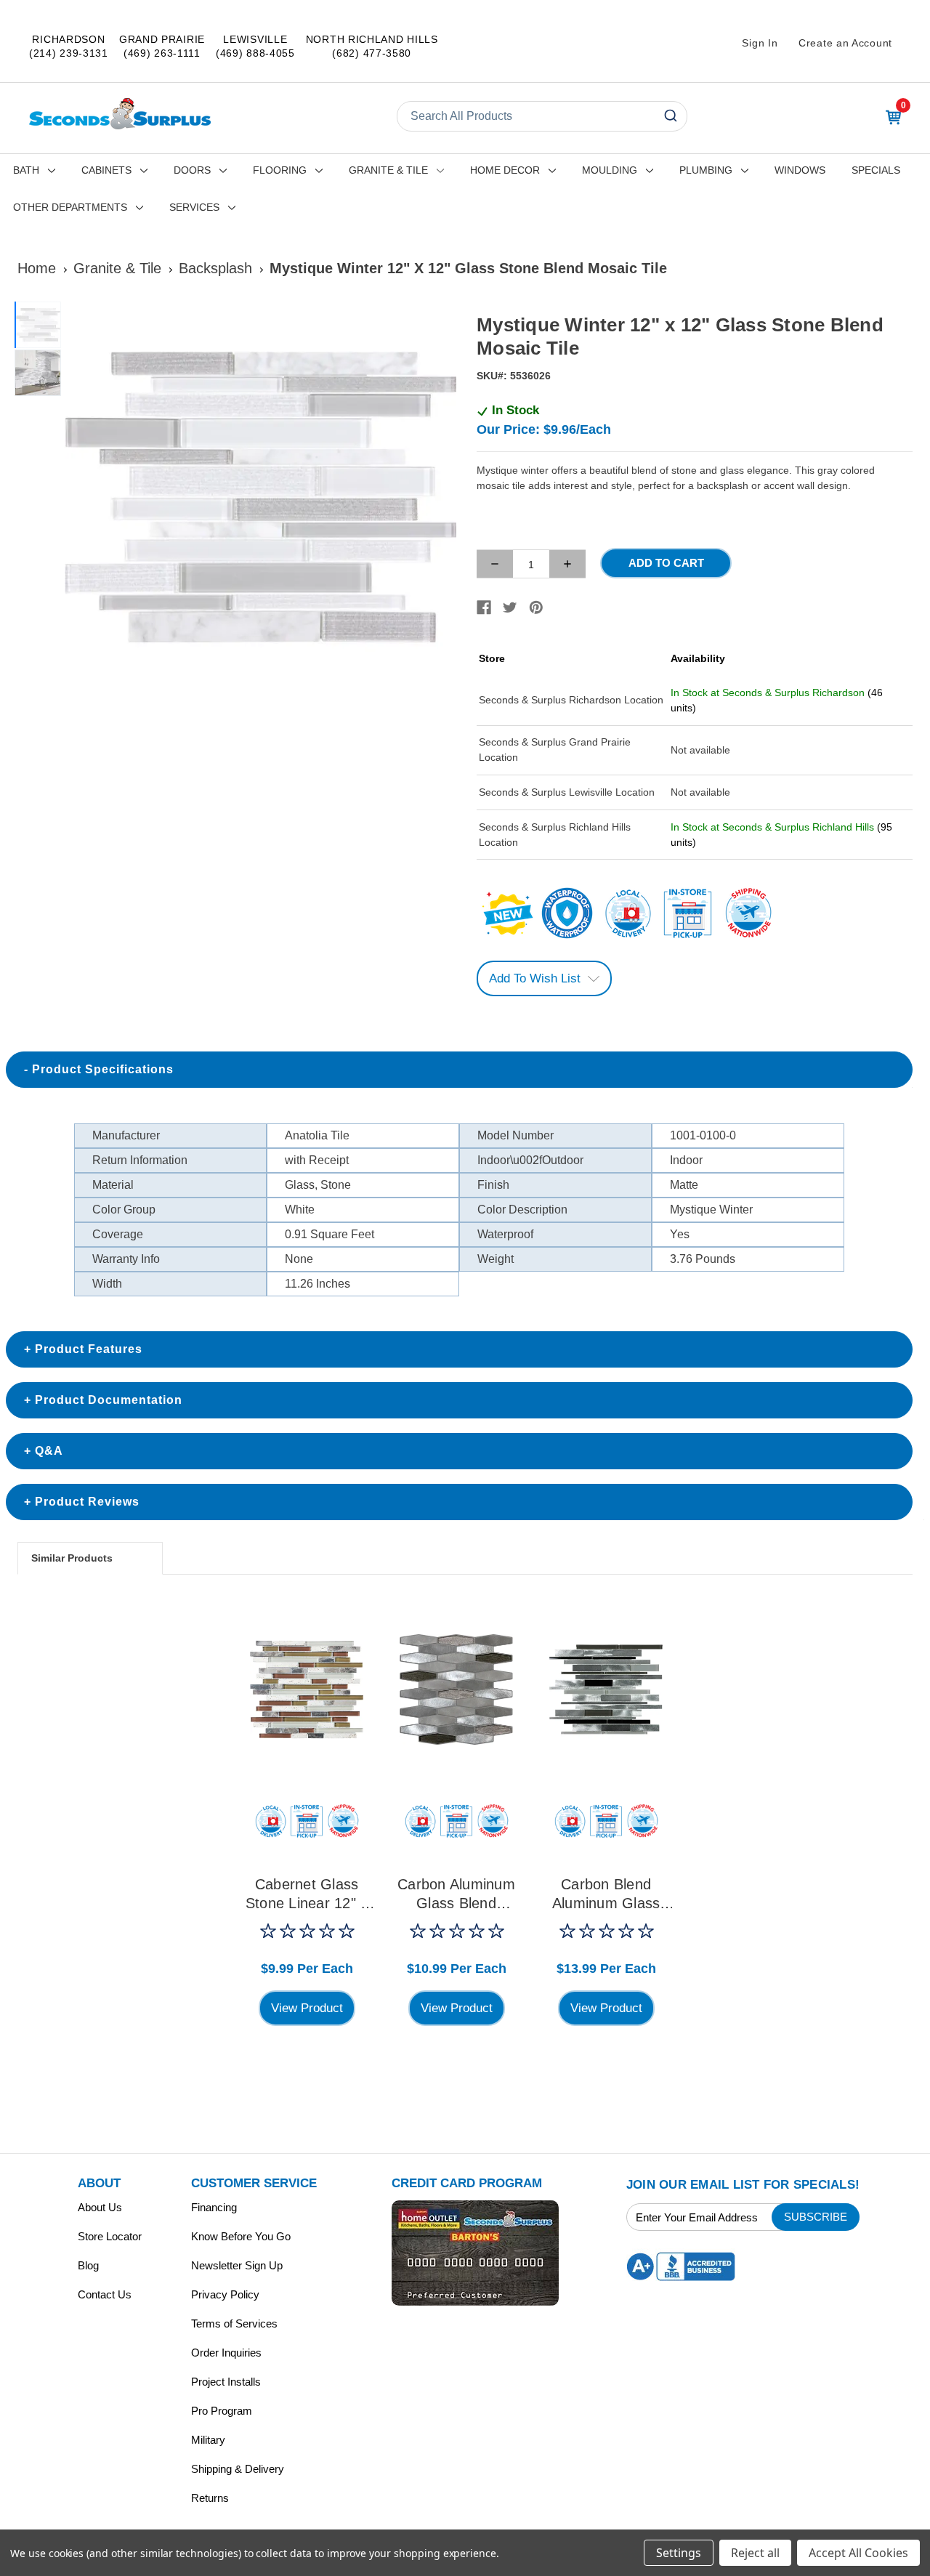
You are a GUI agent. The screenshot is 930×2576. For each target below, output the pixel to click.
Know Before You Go (241, 2236)
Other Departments (70, 207)
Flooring (280, 170)
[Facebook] (484, 607)
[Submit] (670, 116)
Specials (876, 170)
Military (208, 2440)
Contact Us (105, 2294)
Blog (88, 2265)
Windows (800, 170)
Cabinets (106, 170)
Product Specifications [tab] (103, 1069)
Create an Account (845, 43)
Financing (214, 2207)
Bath (26, 170)
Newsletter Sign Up (237, 2265)
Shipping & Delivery (238, 2469)
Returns (210, 2498)
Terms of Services (234, 2323)
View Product (307, 2008)
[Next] (437, 498)
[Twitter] (510, 607)
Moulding (610, 170)
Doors (192, 170)
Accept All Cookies (858, 2553)
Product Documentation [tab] (109, 1400)
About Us (100, 2207)
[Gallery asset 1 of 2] (260, 497)
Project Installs (226, 2382)
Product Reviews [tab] (87, 1502)
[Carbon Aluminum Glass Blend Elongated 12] (456, 1689)
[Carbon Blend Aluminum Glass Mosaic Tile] (606, 1689)
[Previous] (84, 498)
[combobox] (542, 116)
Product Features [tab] (89, 1349)
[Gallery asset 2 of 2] (38, 373)
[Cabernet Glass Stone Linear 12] (307, 1689)
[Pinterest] (536, 607)
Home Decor (505, 170)
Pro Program (222, 2411)
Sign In (760, 43)
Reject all (755, 2553)
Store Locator (110, 2236)
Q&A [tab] (49, 1451)
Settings (679, 2553)
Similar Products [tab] (72, 1558)
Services (194, 207)
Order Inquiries (226, 2353)
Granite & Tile (388, 170)
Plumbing (706, 170)
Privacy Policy (225, 2294)
